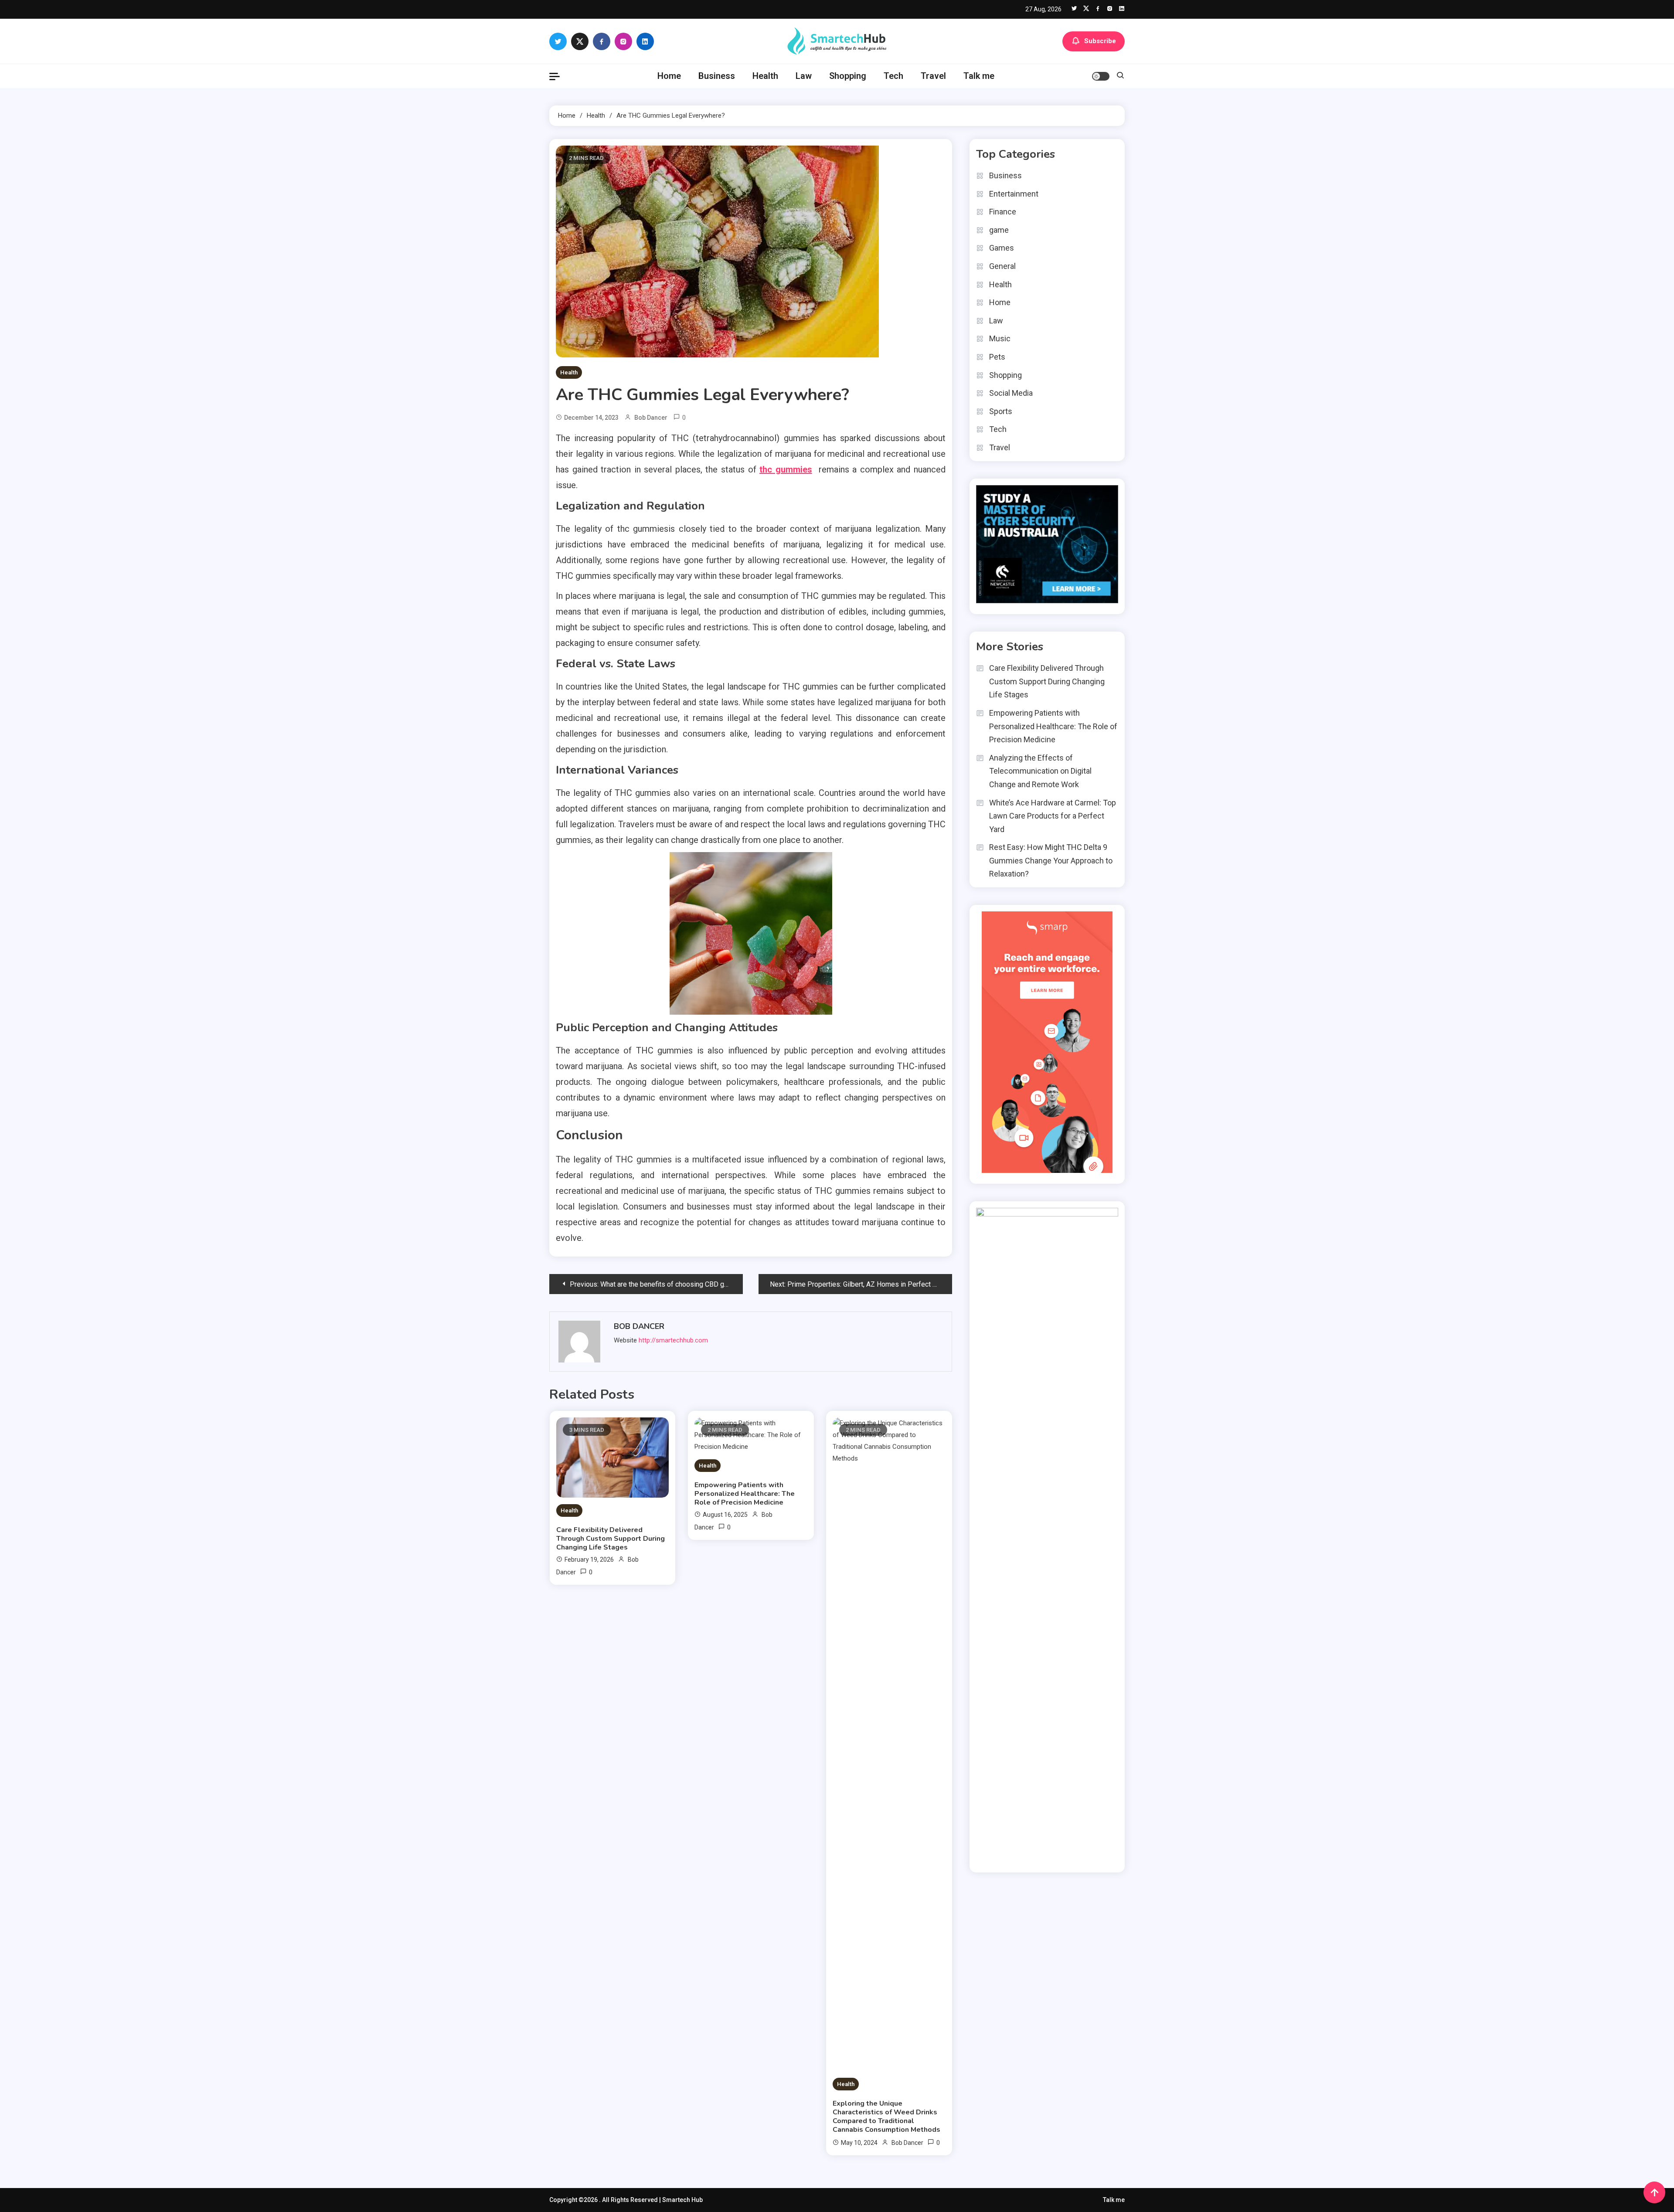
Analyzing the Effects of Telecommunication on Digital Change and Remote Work (1040, 771)
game (999, 230)
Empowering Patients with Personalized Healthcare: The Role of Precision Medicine (745, 1494)
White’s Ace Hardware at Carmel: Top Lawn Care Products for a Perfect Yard (1053, 816)
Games (1002, 248)
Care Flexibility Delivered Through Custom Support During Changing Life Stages (611, 1539)
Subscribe (1100, 41)
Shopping (848, 76)
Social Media (1011, 393)
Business (717, 76)
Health (765, 76)
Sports (1001, 411)
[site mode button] (1101, 76)
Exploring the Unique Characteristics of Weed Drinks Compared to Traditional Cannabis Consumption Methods (886, 2117)
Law (804, 76)
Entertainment (1014, 194)
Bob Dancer (651, 418)
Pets (997, 357)
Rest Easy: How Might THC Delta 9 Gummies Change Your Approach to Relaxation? (1051, 860)
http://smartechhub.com (673, 1340)
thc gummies (786, 469)
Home (669, 76)
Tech (893, 76)
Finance (1003, 212)
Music (1000, 338)
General (1002, 266)
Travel (933, 76)
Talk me (979, 76)
